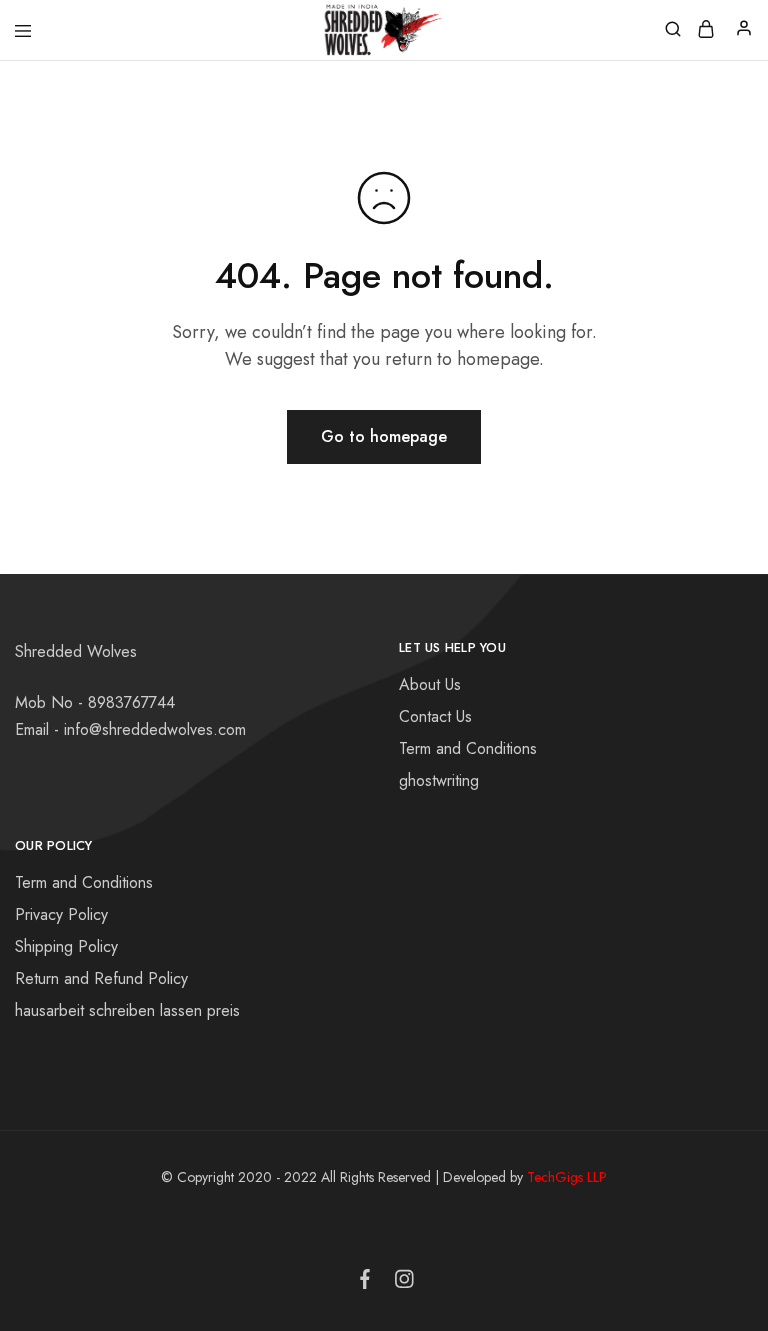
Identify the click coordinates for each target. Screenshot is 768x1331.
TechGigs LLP (567, 1177)
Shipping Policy (66, 946)
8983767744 (131, 702)
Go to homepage (384, 436)
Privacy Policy (61, 914)
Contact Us (435, 716)
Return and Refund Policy (101, 978)
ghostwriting (439, 780)
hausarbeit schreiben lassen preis (127, 1010)
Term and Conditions (468, 748)
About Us (430, 684)
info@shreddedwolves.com (155, 729)
